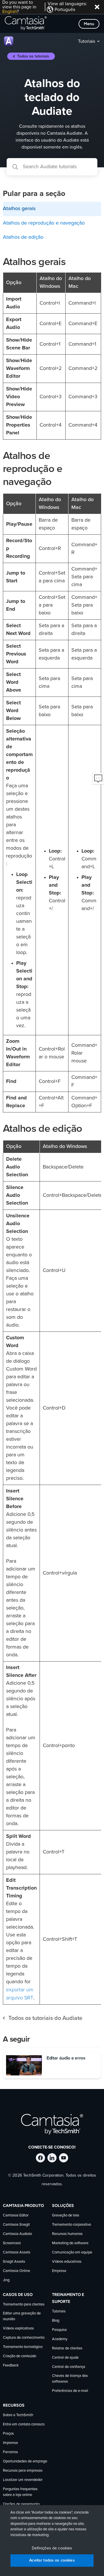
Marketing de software (70, 2243)
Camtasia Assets (17, 2252)
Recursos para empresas (23, 2471)
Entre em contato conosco (24, 2424)
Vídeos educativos (67, 2262)
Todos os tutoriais (33, 56)
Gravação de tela (66, 2215)
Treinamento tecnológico (23, 2347)
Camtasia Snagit (16, 2225)
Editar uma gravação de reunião (22, 2316)
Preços (8, 2434)
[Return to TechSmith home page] (26, 24)
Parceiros (10, 2452)
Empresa (59, 2271)
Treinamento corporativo (71, 2225)
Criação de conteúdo (19, 2356)
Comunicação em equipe (72, 2252)
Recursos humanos (67, 2234)
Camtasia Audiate (17, 2234)
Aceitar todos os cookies (52, 2560)
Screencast (12, 2243)
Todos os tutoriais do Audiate (45, 2018)
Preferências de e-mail (70, 2391)
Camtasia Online (16, 2271)
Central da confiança (69, 2367)
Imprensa (10, 2443)
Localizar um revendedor (23, 2480)
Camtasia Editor (16, 2215)
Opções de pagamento (21, 2504)
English (10, 12)
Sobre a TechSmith (18, 2415)
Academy (60, 2339)
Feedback (11, 2365)
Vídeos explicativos (18, 2328)
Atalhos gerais (19, 209)
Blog (56, 2321)
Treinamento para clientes (24, 2304)
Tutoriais (87, 41)
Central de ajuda (65, 2358)
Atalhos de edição (23, 237)
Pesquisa (59, 2330)
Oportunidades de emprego (25, 2461)
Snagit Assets (14, 2262)
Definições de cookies (52, 2548)
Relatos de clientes (67, 2348)
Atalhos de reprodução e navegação (44, 223)
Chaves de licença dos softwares (70, 2379)
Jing (6, 2280)
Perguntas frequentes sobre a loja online (20, 2492)
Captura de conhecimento (24, 2338)
